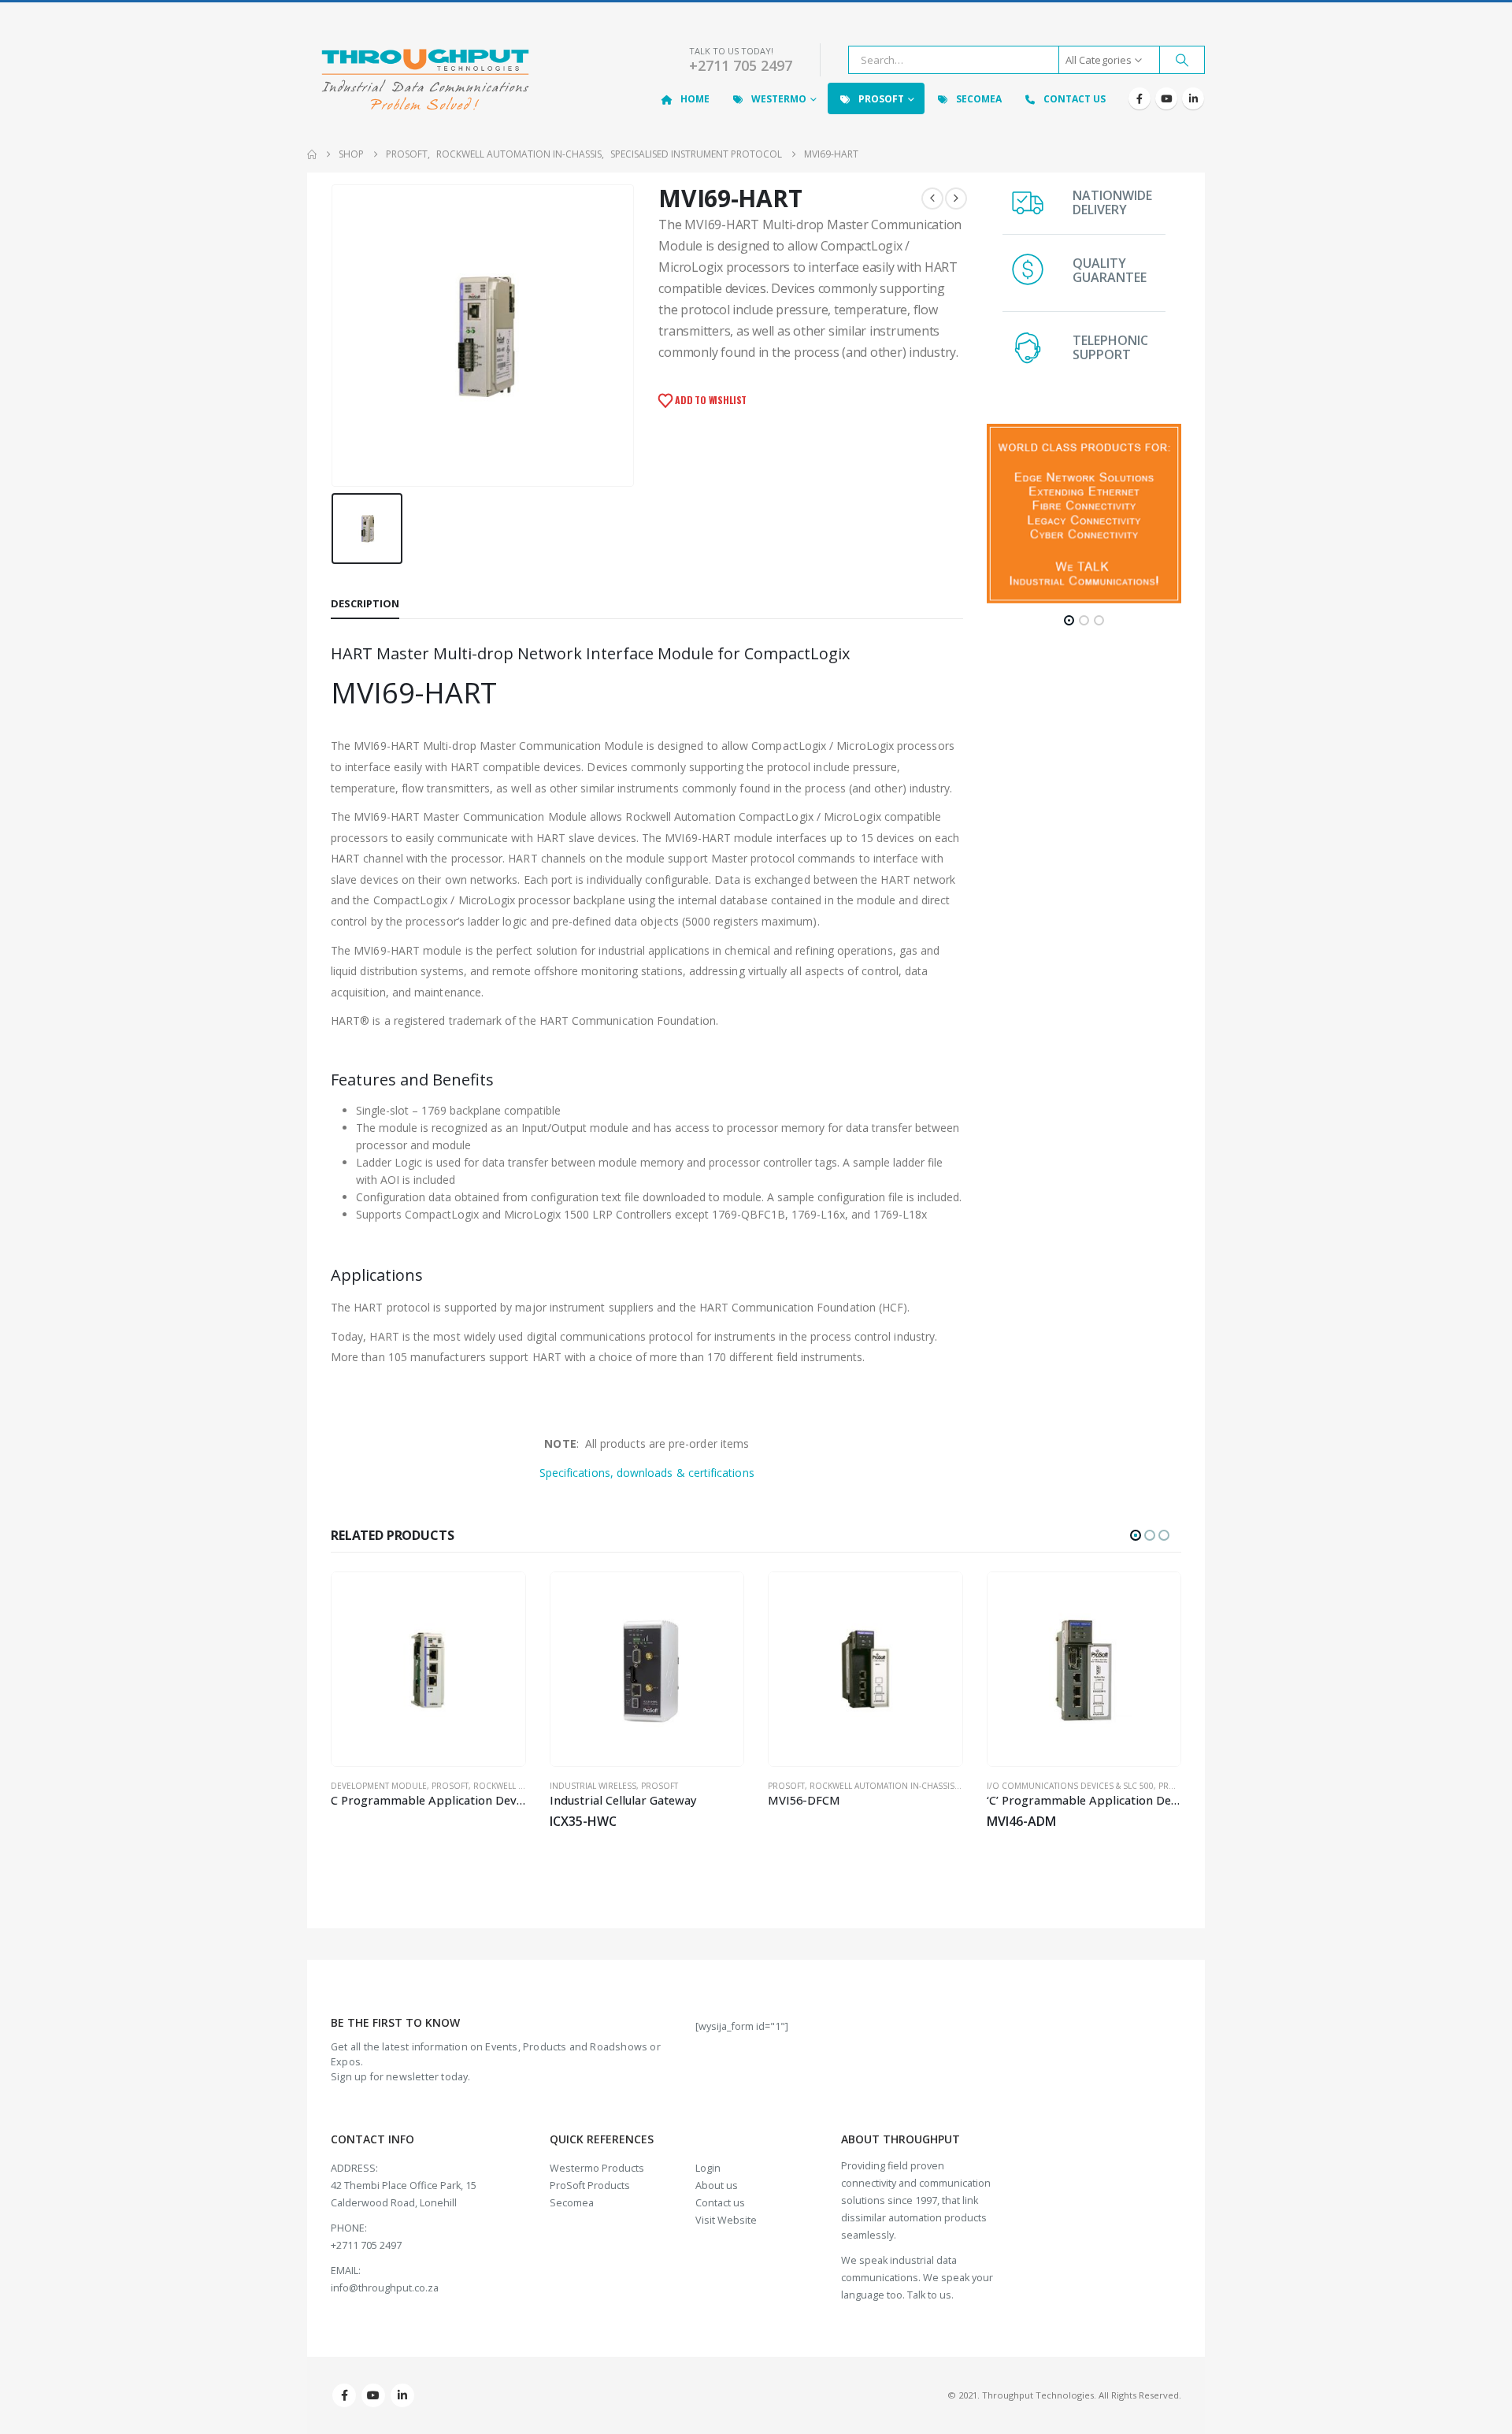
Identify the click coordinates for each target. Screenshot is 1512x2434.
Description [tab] (365, 603)
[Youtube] (1166, 98)
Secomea (979, 99)
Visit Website (726, 2220)
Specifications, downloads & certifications (647, 1473)
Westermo (779, 99)
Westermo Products (597, 2168)
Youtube (373, 2395)
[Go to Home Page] (312, 154)
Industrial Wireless (411, 1786)
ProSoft (881, 99)
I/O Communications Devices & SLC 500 (888, 1786)
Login (708, 2168)
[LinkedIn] (1193, 98)
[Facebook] (1140, 98)
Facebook (344, 2395)
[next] (956, 199)
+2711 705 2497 (741, 65)
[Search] (1182, 60)
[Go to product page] (465, 1669)
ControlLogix (1055, 1786)
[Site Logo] (425, 81)
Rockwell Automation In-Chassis (700, 1786)
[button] (1069, 620)
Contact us (720, 2203)
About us (717, 2185)
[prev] (932, 199)
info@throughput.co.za (385, 2288)
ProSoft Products (590, 2185)
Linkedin (402, 2395)
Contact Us (1075, 99)
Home (695, 99)
